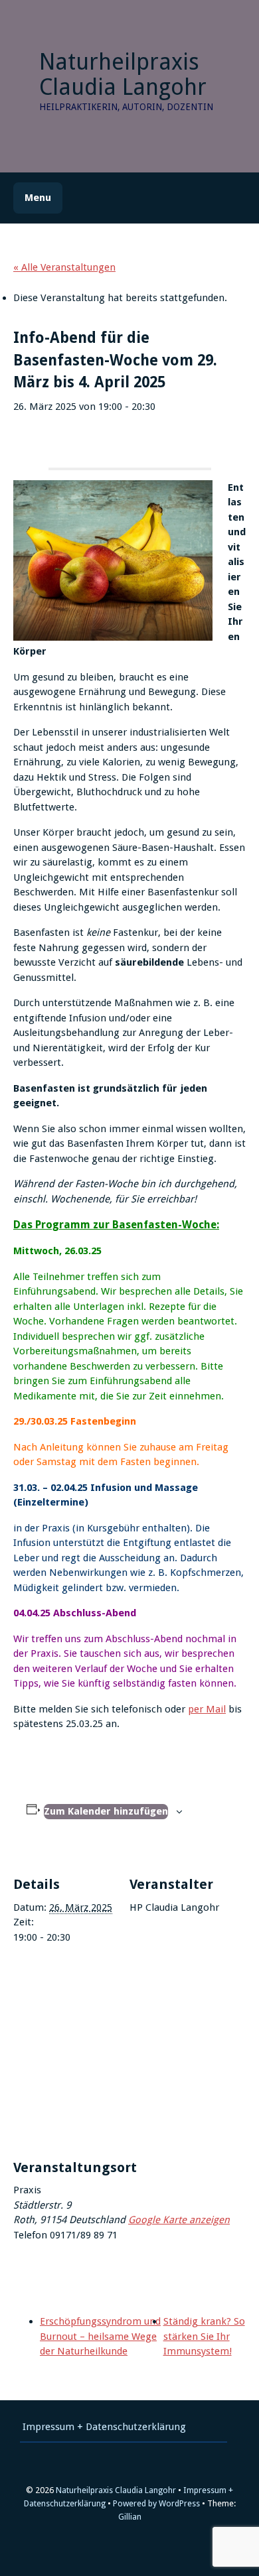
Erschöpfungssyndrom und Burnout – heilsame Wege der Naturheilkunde (100, 2336)
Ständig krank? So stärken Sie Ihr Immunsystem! (204, 2336)
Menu (38, 198)
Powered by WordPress (156, 2503)
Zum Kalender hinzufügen (106, 1811)
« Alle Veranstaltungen (64, 267)
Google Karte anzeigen (179, 2220)
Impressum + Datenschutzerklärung (104, 2427)
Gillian (130, 2517)
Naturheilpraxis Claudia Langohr (123, 74)
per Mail (207, 1709)
